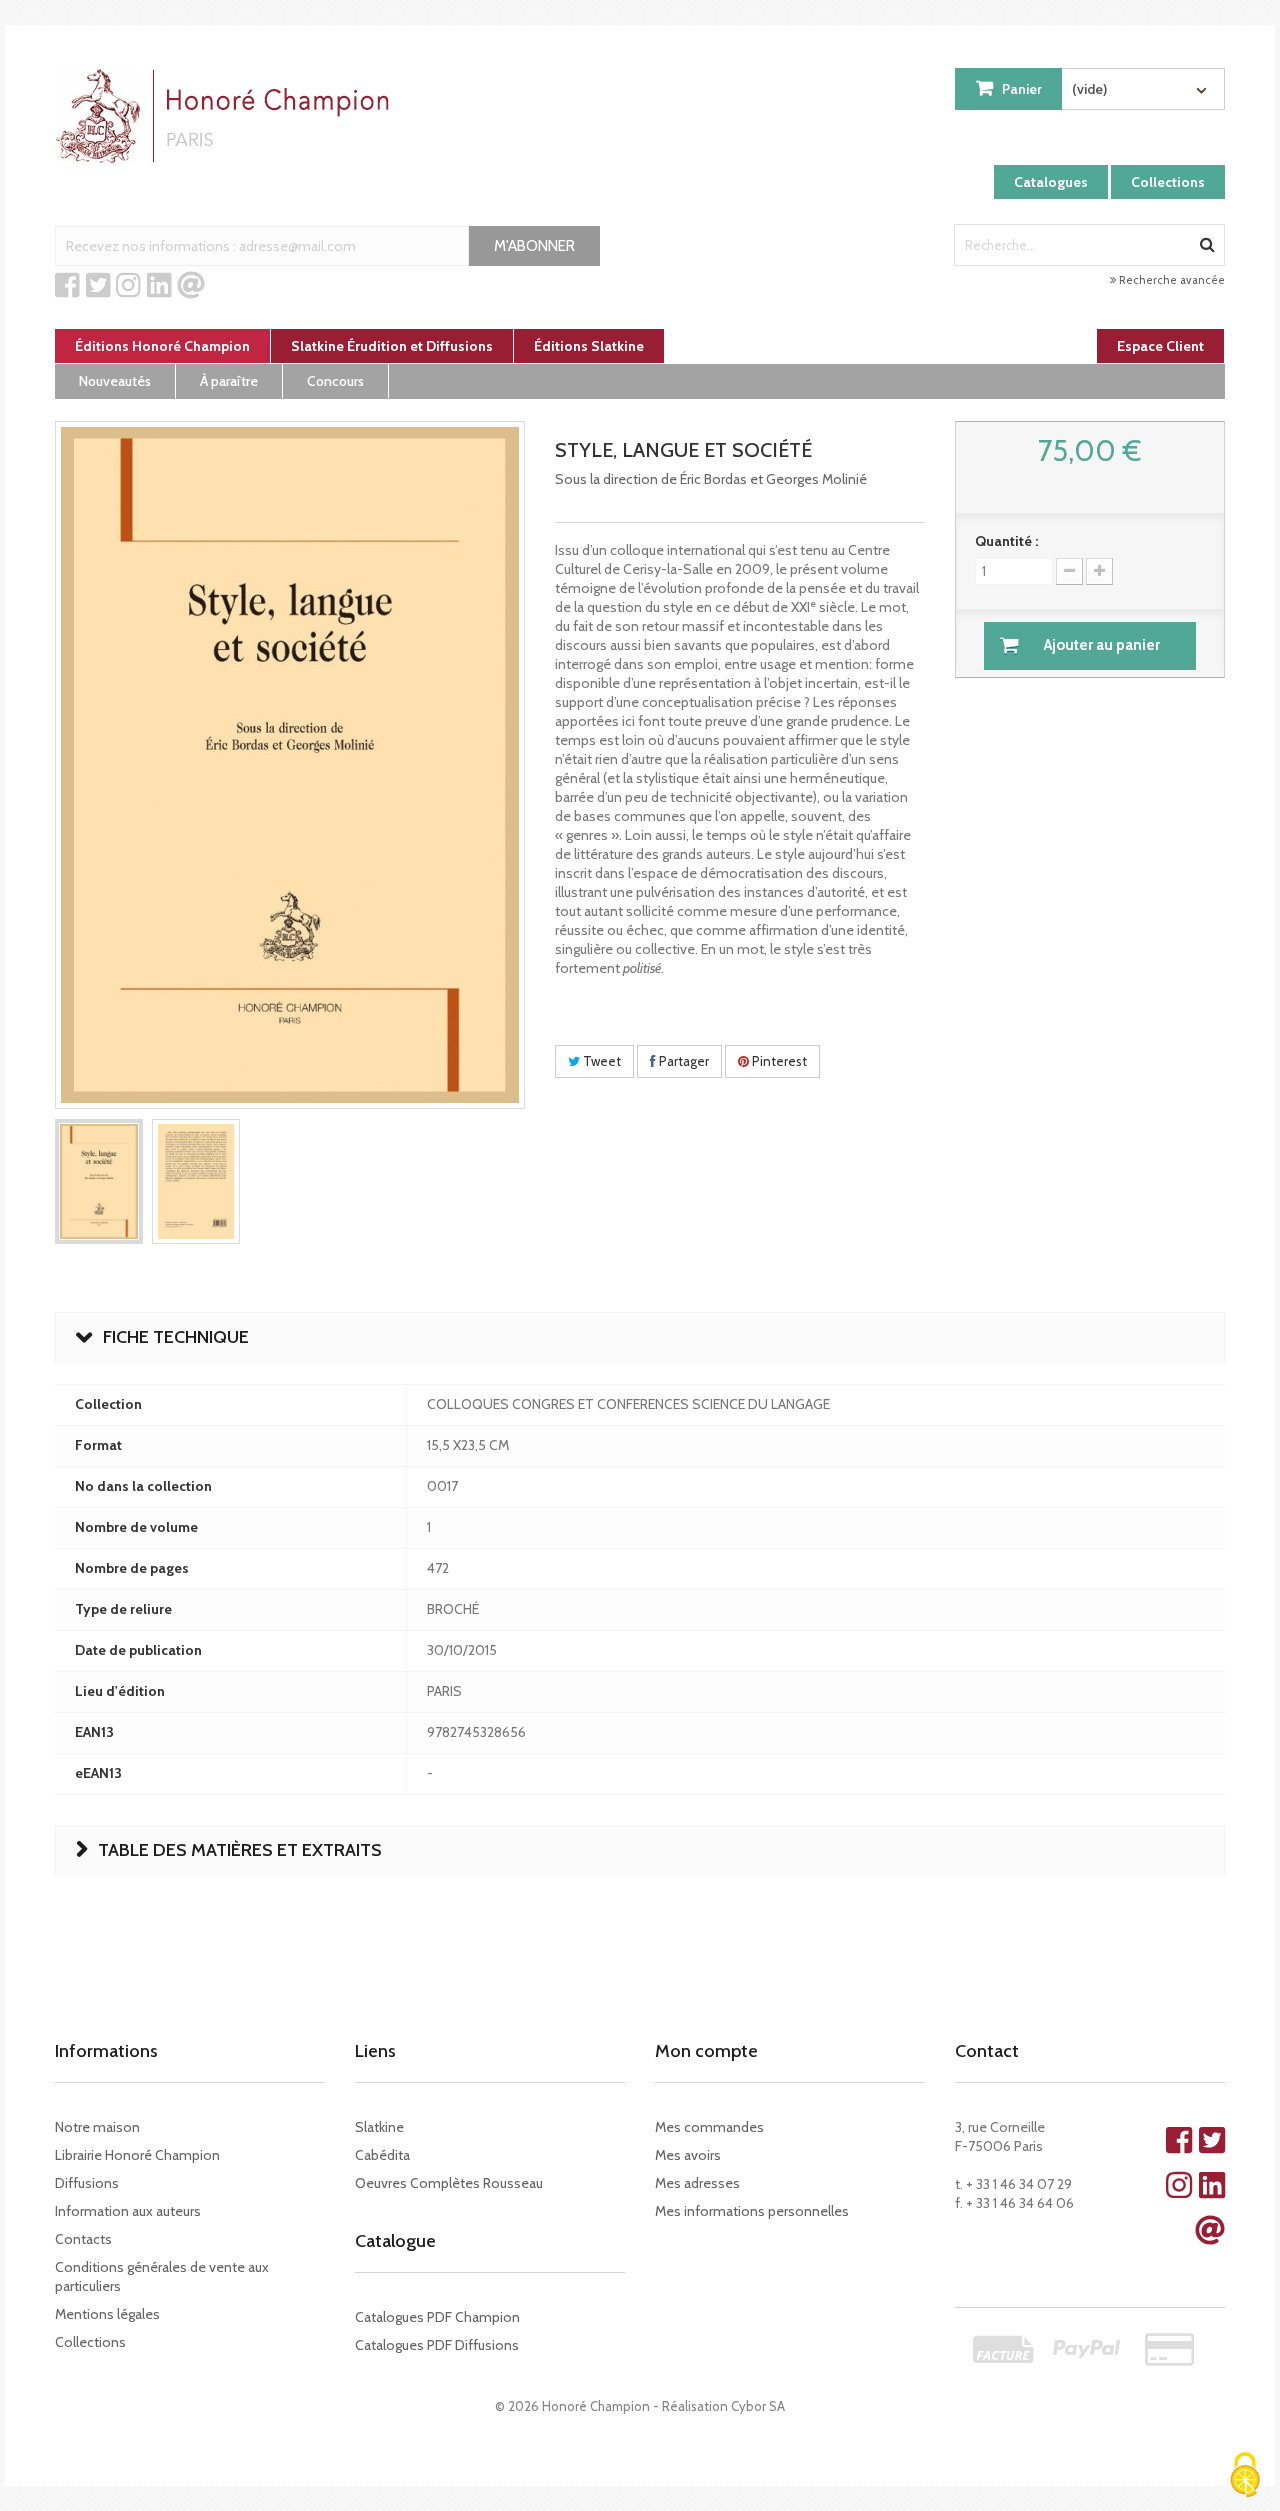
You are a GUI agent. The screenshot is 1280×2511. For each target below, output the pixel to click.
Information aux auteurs (128, 2211)
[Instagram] (128, 286)
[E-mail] (191, 286)
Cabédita (382, 2155)
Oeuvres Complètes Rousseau (449, 2183)
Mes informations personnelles (752, 2211)
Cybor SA (758, 2406)
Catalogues (1051, 182)
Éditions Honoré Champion (162, 346)
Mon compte (706, 2051)
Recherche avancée (1170, 280)
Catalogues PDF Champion (437, 2317)
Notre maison (97, 2127)
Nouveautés (115, 381)
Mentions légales (107, 2314)
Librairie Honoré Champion (137, 2155)
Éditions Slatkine (589, 346)
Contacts (83, 2239)
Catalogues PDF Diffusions (437, 2345)
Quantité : (1006, 541)
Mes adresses (697, 2183)
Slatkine (379, 2127)
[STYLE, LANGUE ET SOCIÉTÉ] (99, 1181)
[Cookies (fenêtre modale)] (1245, 2476)
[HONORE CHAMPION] (227, 116)
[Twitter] (98, 286)
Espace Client (1160, 346)
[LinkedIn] (159, 286)
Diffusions (87, 2183)
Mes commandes (709, 2127)
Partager (682, 1061)
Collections (1168, 182)
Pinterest (778, 1061)
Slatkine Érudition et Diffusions (392, 346)
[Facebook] (67, 286)
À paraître (229, 381)
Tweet (600, 1061)
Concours (335, 381)
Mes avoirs (688, 2155)
